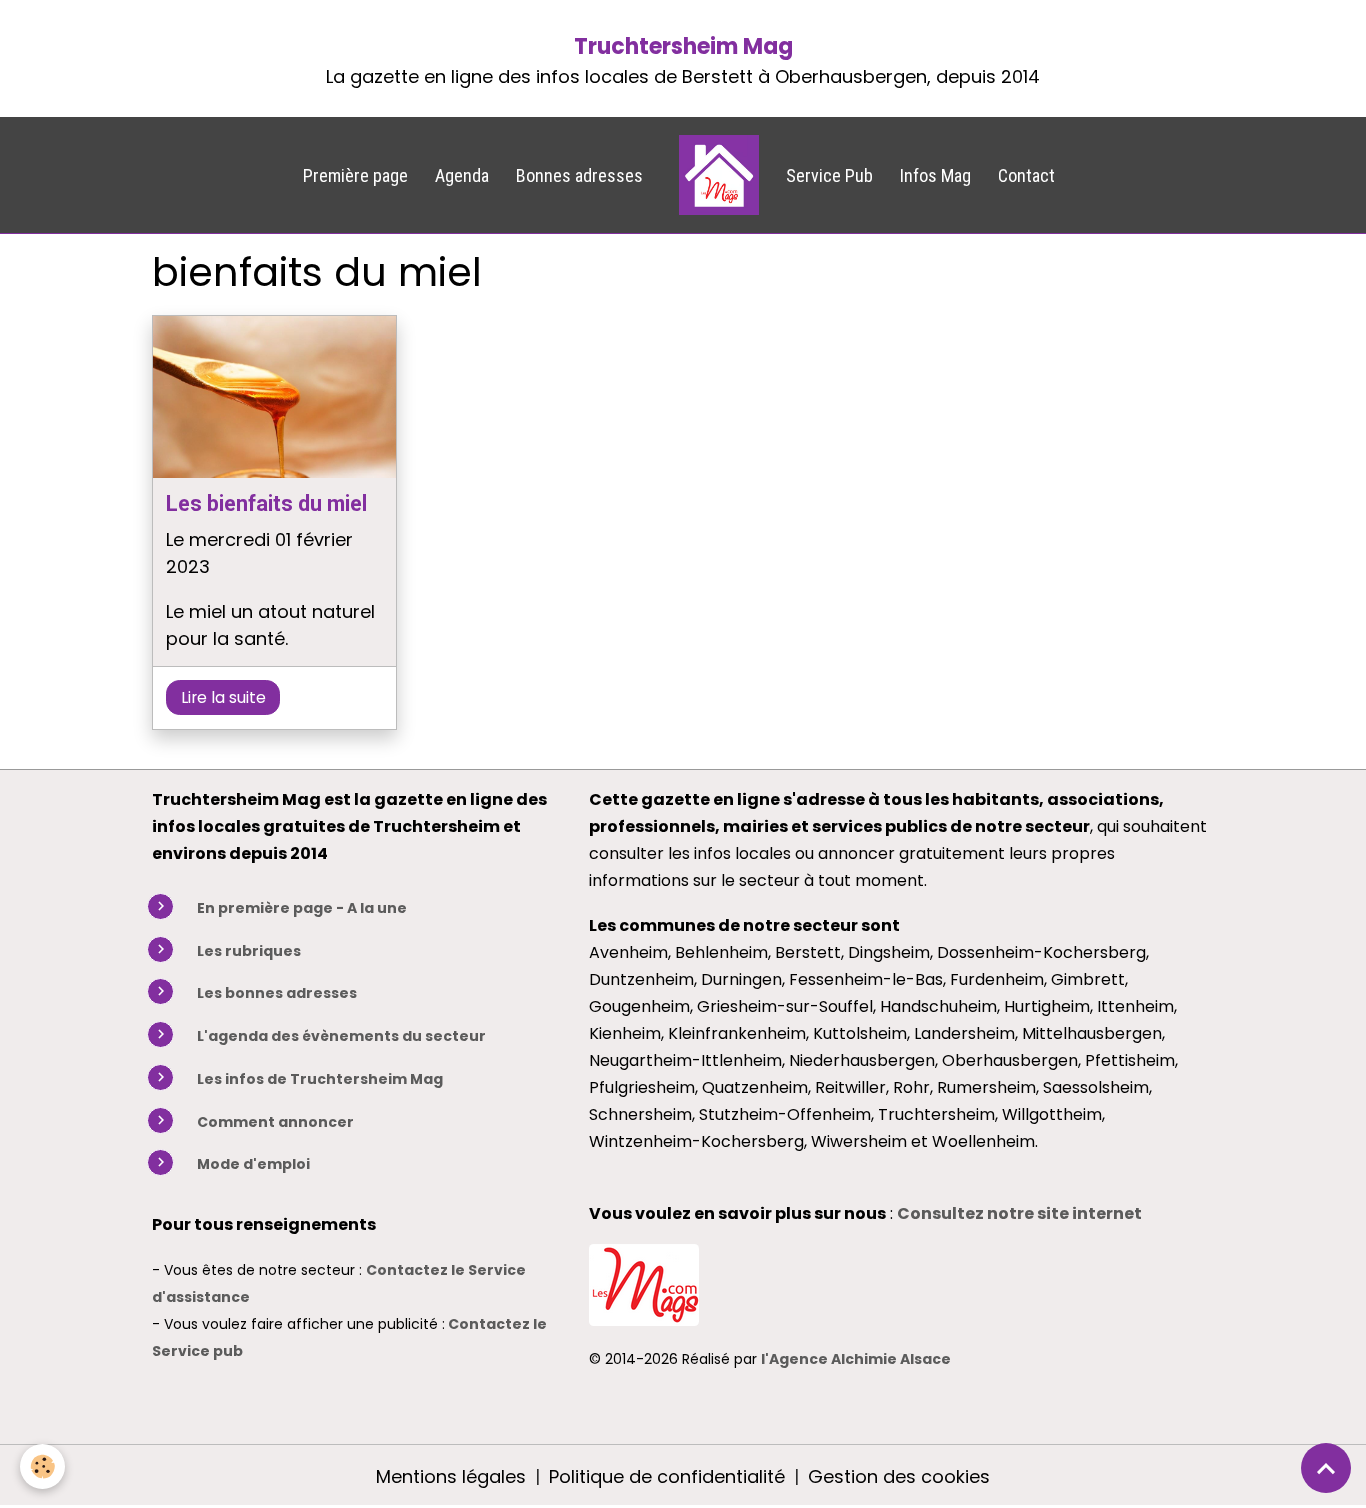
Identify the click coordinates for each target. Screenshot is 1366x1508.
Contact (1026, 175)
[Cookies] (42, 1466)
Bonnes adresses (579, 175)
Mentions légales (451, 1476)
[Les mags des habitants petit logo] (644, 1283)
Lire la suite (223, 697)
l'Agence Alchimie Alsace (856, 1359)
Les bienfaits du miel (266, 503)
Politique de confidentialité (667, 1476)
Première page (355, 175)
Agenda (462, 175)
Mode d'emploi (253, 1164)
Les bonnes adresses (277, 993)
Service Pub (829, 175)
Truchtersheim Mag (683, 46)
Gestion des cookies (899, 1476)
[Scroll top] (1326, 1468)
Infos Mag (935, 175)
